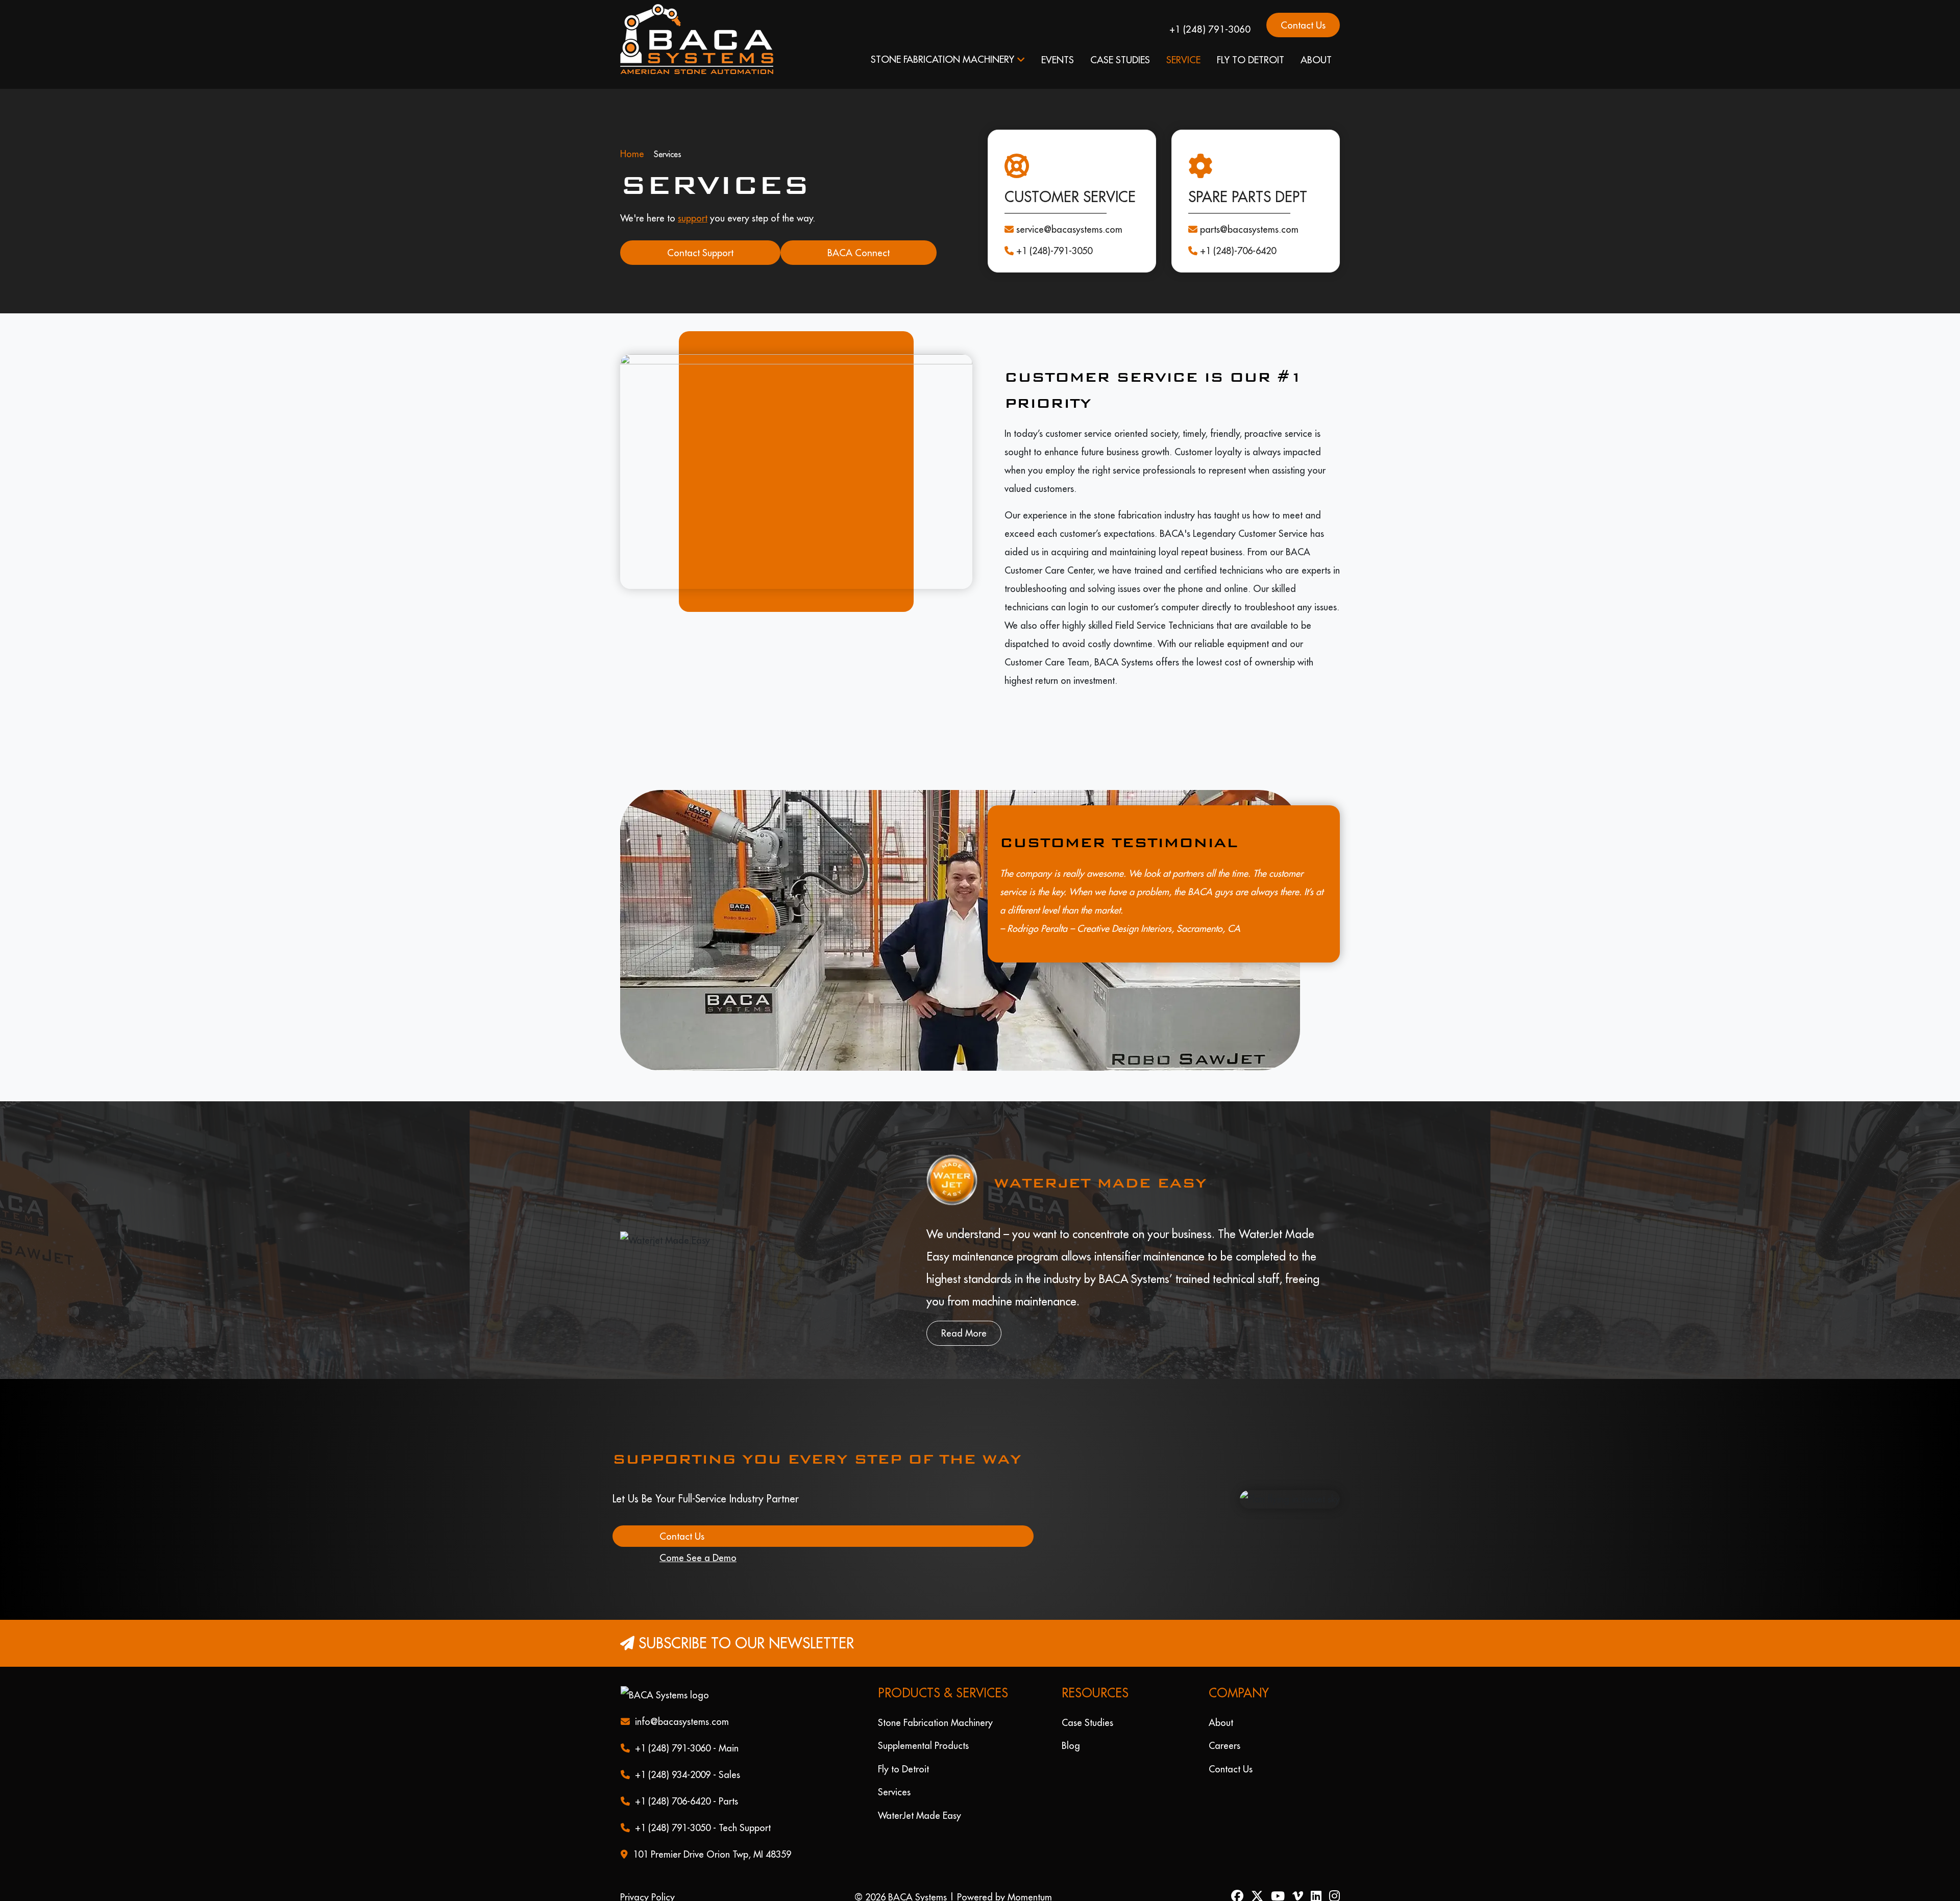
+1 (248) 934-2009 (673, 1758)
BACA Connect (859, 236)
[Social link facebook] (1241, 1881)
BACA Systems (917, 1881)
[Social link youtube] (1282, 1881)
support (693, 202)
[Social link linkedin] (1320, 1881)
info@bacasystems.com (682, 1705)
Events (1058, 60)
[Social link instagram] (1334, 1881)
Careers (1224, 1729)
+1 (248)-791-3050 (1054, 235)
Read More (964, 1317)
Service (1183, 60)
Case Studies (1120, 60)
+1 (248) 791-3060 (1210, 29)
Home (632, 138)
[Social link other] (1302, 1881)
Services (894, 1776)
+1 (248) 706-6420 (673, 1785)
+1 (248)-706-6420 (1238, 235)
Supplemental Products (923, 1729)
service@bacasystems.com (1069, 213)
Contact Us (1303, 25)
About (1316, 60)
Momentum (1030, 1881)
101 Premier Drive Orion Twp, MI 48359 (712, 1838)
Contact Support (700, 236)
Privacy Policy (647, 1881)
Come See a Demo (698, 1541)
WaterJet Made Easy (920, 1799)
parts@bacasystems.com (1249, 213)
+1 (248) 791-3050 (673, 1811)
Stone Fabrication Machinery (942, 59)
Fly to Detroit (1251, 60)
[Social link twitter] (1261, 1881)
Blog (1071, 1729)
